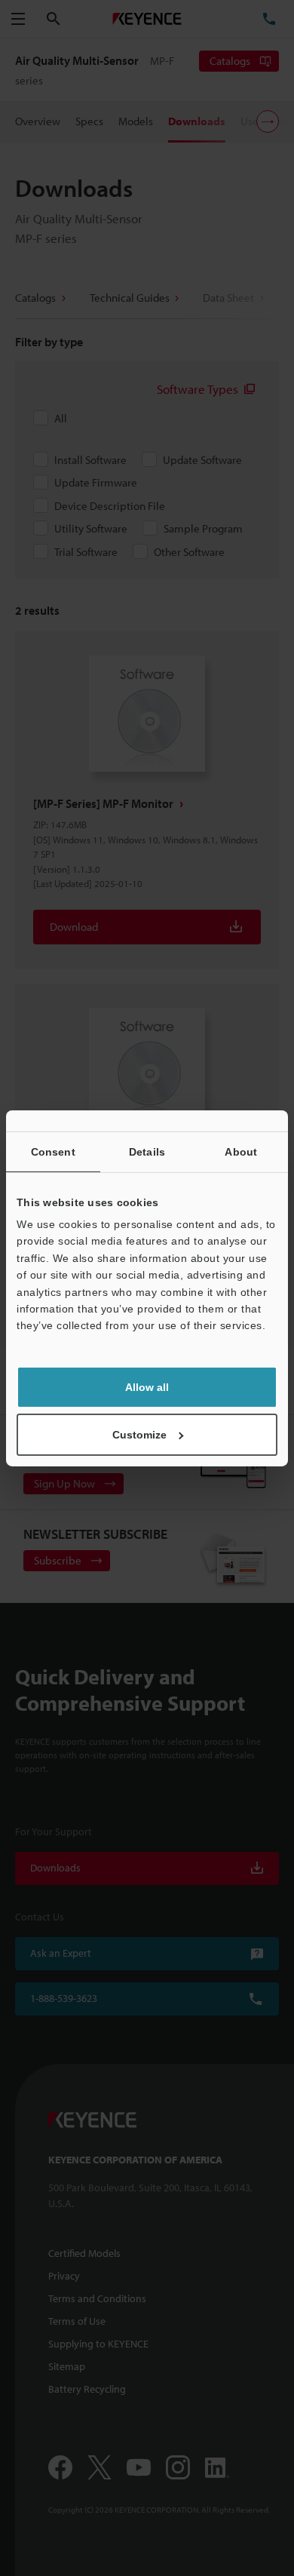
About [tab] (241, 1151)
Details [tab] (147, 1151)
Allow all (147, 1387)
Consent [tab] (53, 1151)
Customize (139, 1435)
